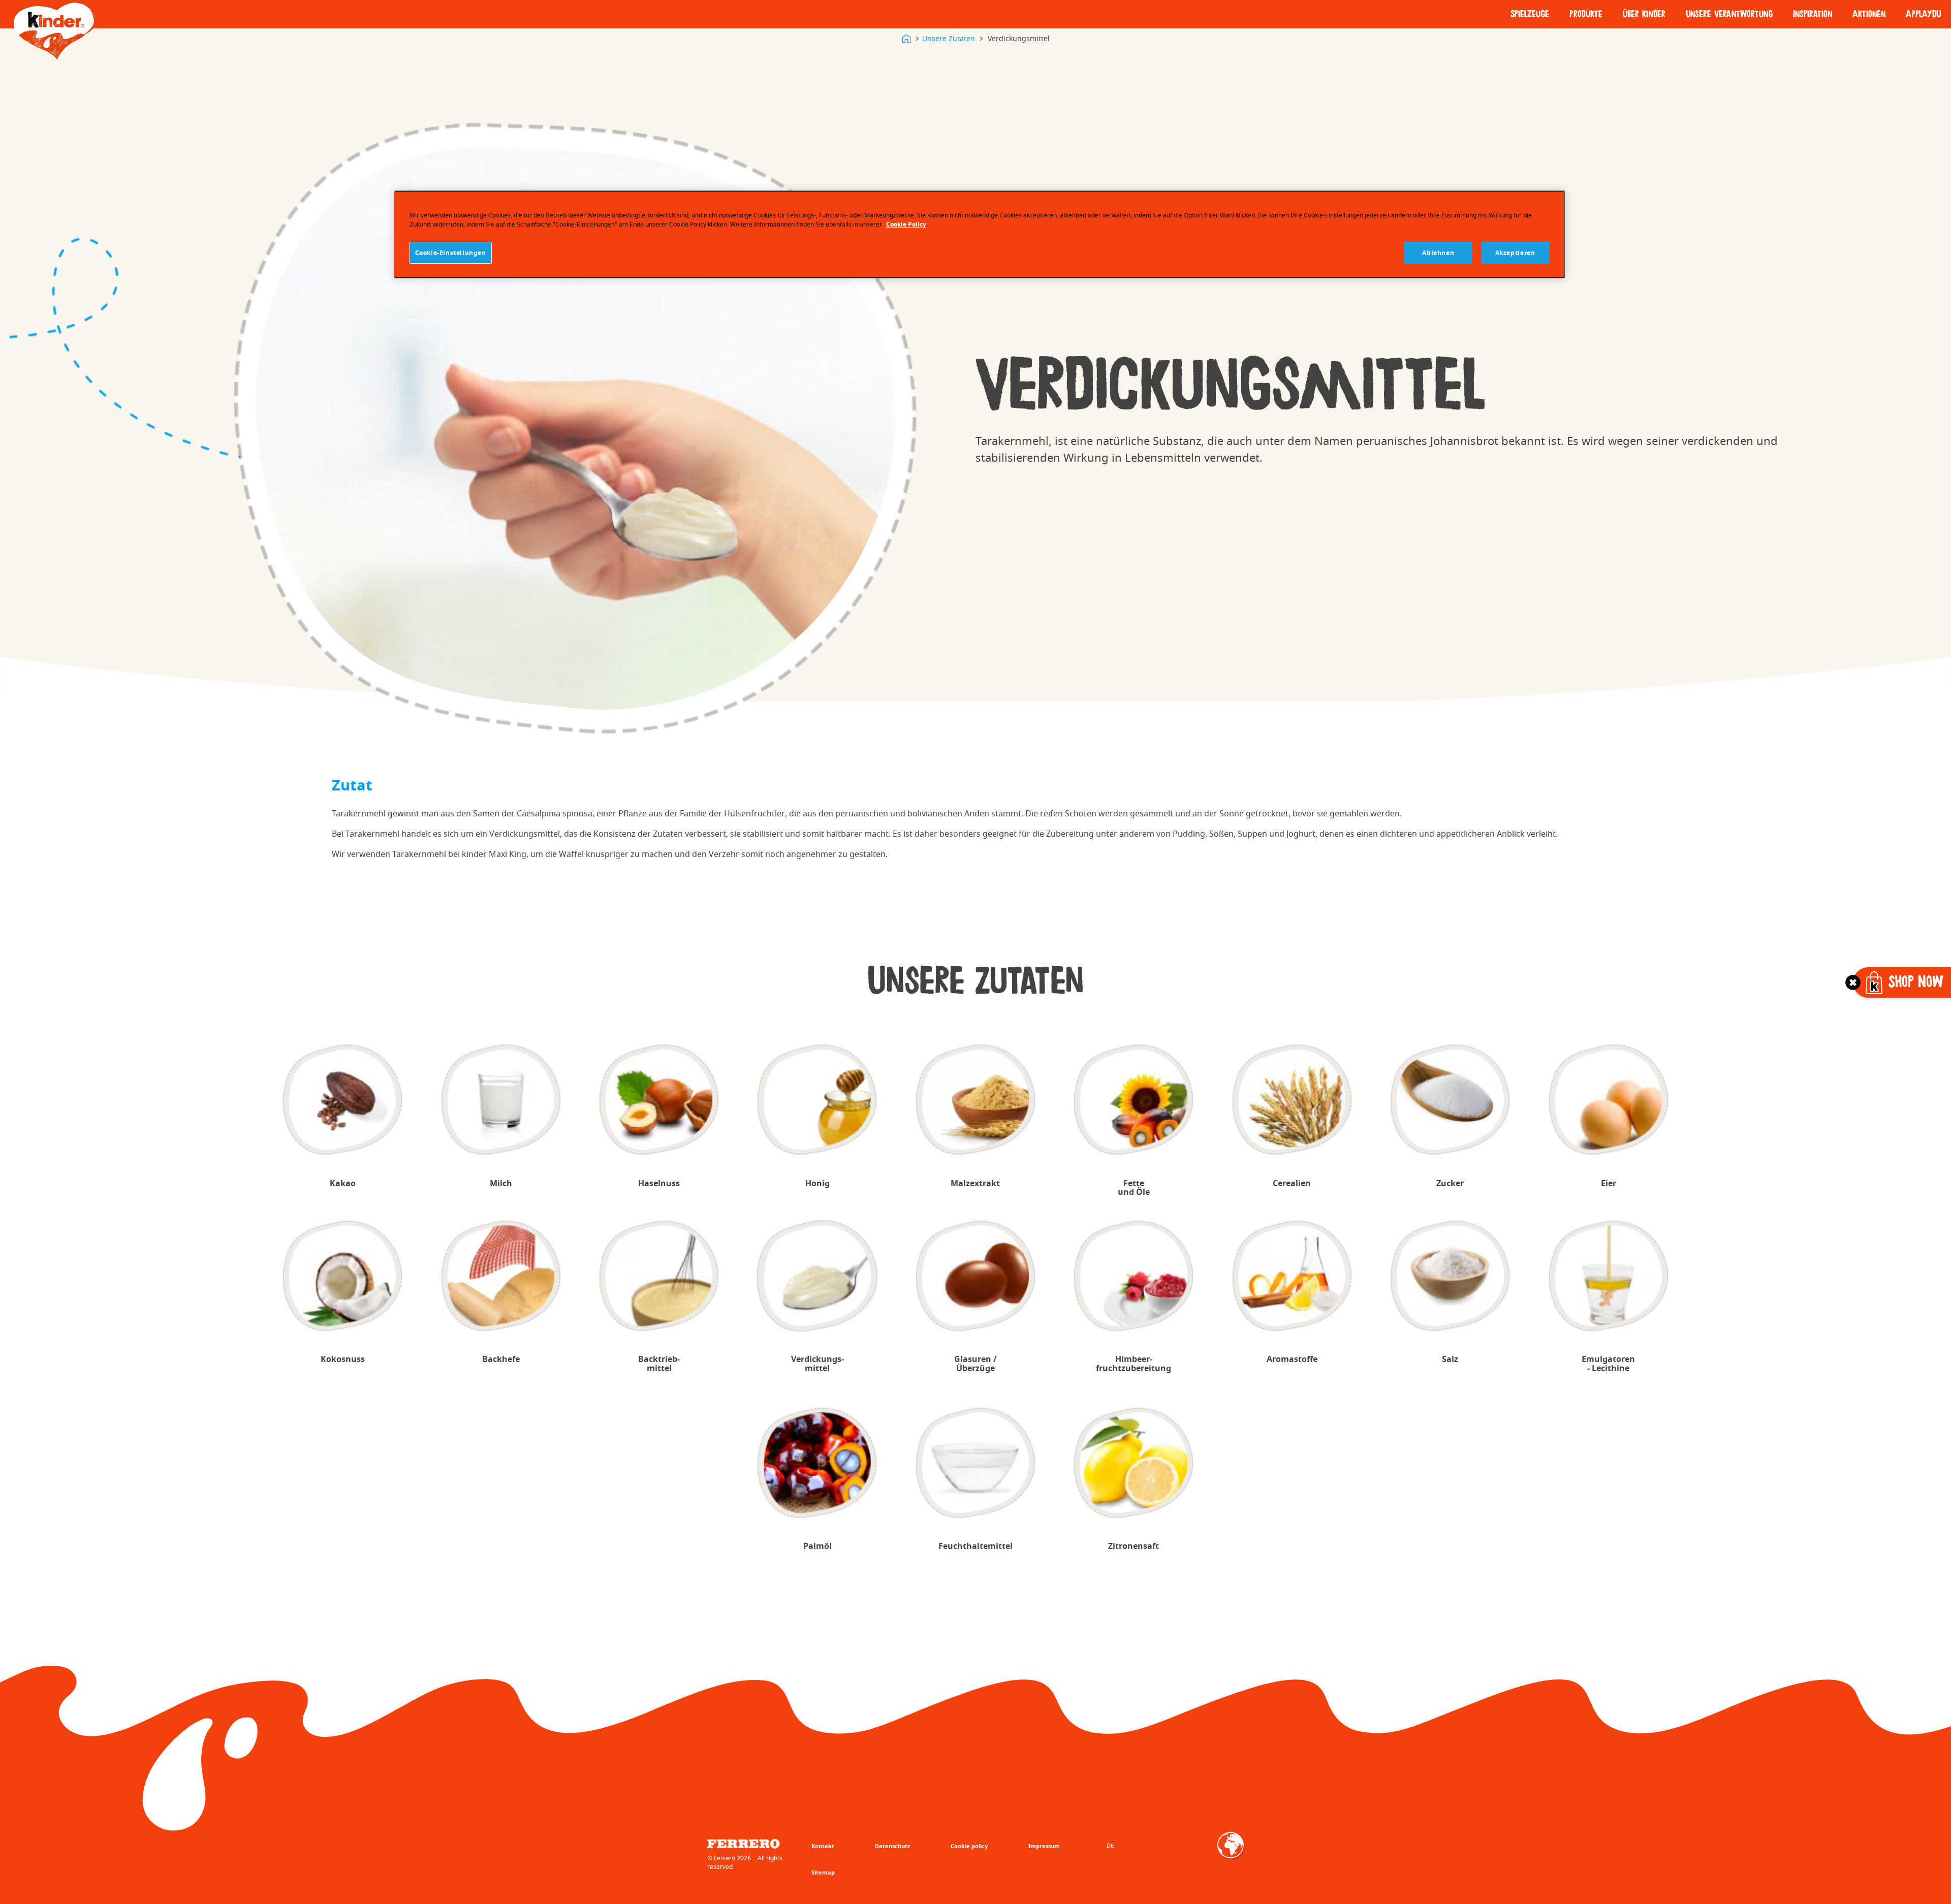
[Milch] (501, 1100)
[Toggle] (1853, 982)
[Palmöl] (817, 1463)
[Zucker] (1450, 1100)
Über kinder (1644, 14)
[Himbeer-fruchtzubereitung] (1134, 1276)
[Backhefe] (501, 1276)
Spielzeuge (1530, 14)
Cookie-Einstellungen (451, 253)
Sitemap (823, 1872)
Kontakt (823, 1846)
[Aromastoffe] (1292, 1276)
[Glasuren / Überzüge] (976, 1276)
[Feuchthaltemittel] (976, 1463)
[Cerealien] (1292, 1100)
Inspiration (1813, 14)
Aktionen (1869, 14)
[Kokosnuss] (343, 1276)
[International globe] (1231, 1852)
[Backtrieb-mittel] (659, 1276)
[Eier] (1608, 1100)
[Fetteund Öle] (1134, 1100)
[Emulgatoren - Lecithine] (1608, 1276)
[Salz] (1450, 1276)
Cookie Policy (906, 224)
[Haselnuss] (659, 1100)
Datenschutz (892, 1846)
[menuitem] (1530, 14)
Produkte (1586, 14)
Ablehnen (1438, 253)
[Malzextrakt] (976, 1100)
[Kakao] (343, 1100)
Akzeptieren (1515, 253)
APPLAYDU (1923, 14)
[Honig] (817, 1100)
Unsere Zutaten (949, 38)
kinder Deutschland (906, 39)
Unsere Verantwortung (1729, 14)
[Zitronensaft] (1134, 1463)
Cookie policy (969, 1846)
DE (1110, 1845)
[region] (980, 235)
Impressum (1044, 1846)
